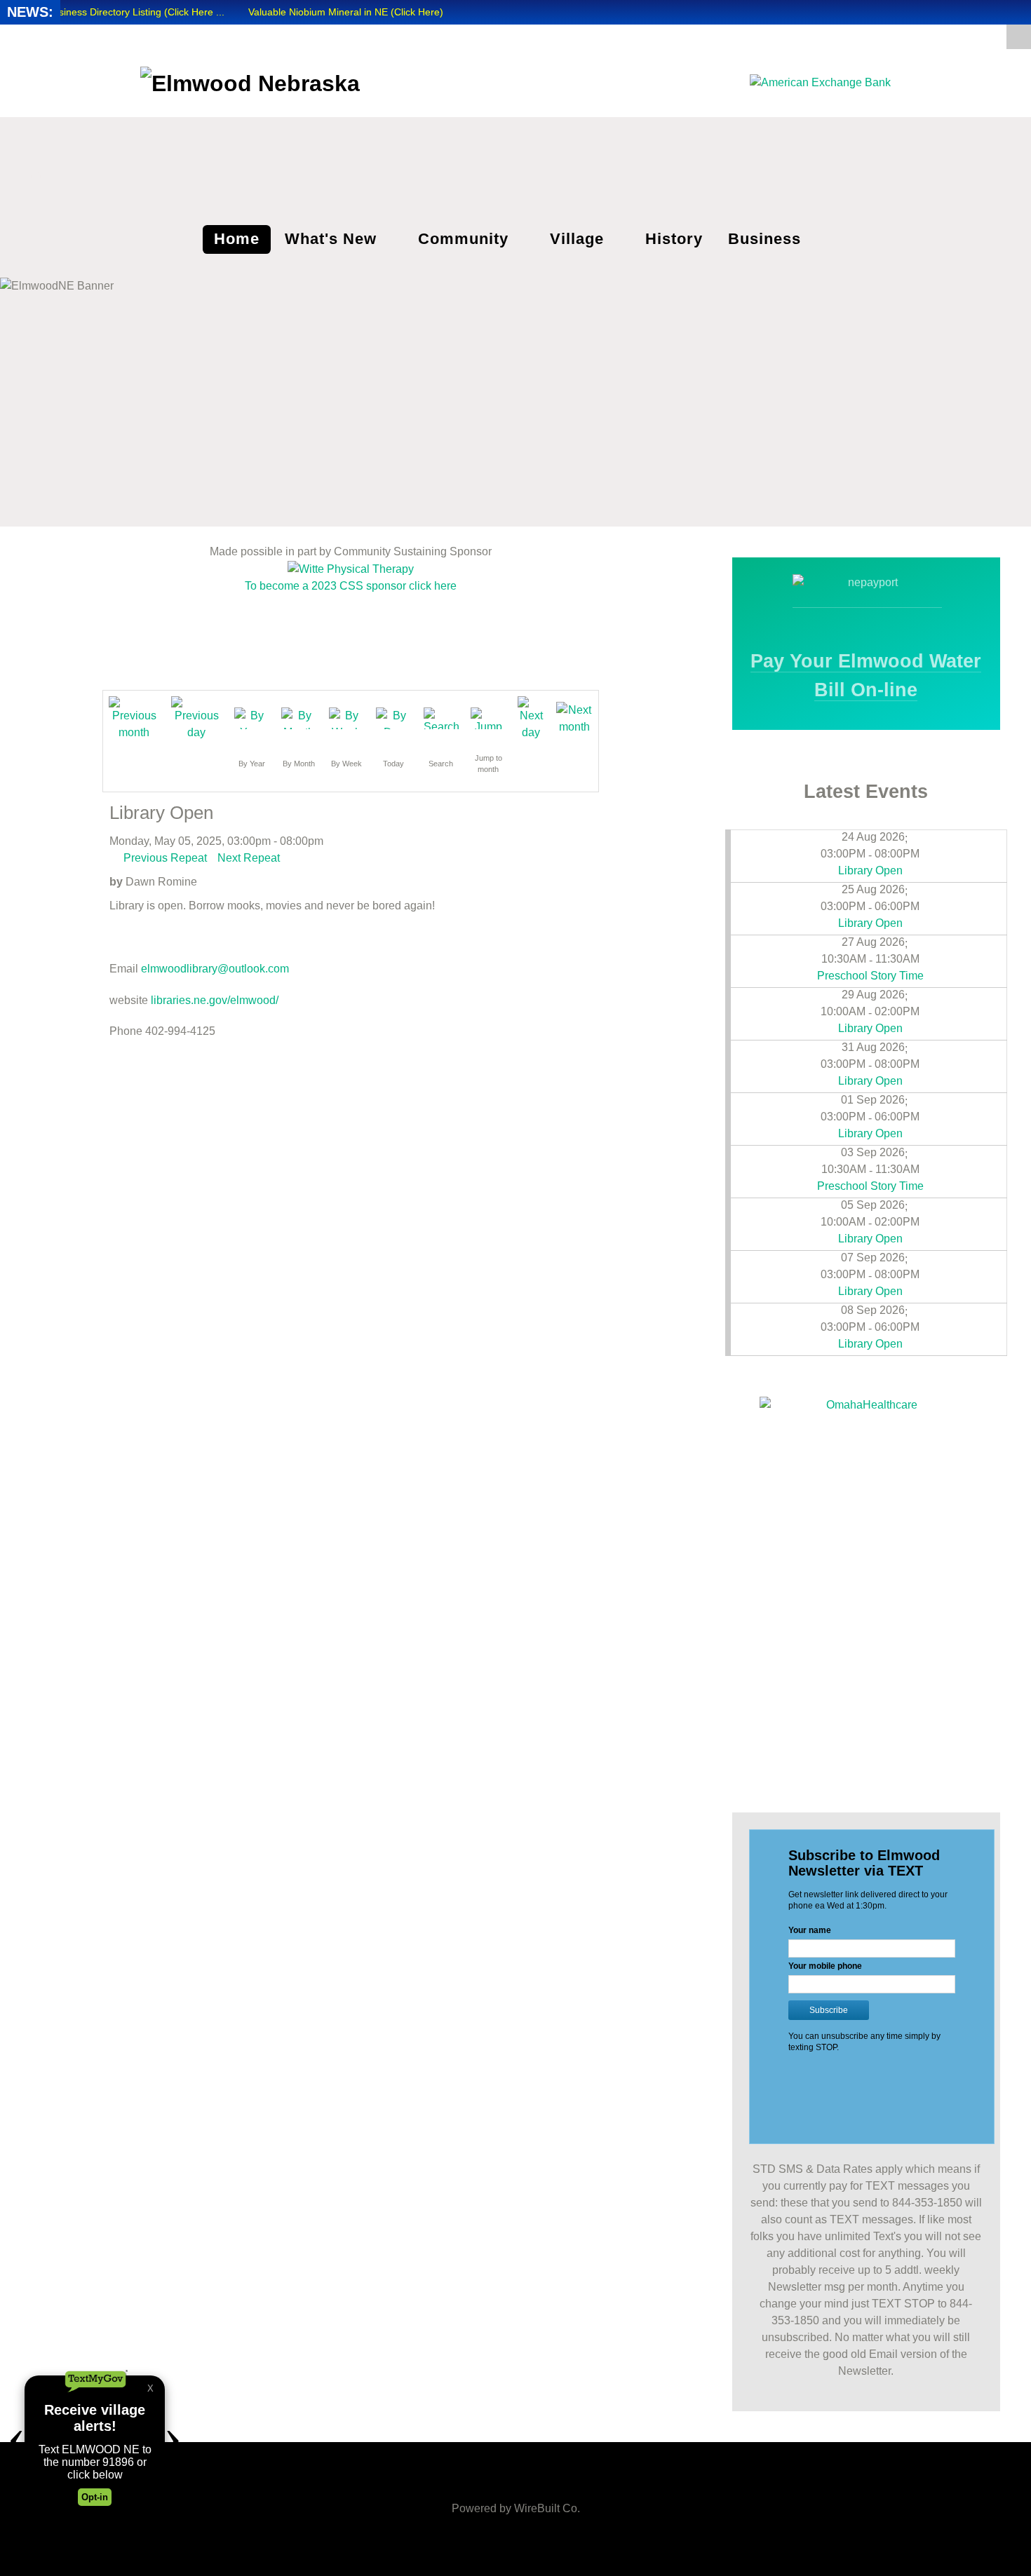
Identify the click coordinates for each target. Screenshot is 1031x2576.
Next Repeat (249, 858)
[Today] (393, 718)
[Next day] (531, 718)
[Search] (441, 718)
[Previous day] (197, 718)
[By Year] (252, 718)
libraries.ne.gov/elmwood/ (215, 1000)
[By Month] (299, 718)
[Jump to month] (488, 718)
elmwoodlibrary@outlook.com (215, 969)
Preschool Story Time (870, 976)
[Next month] (574, 718)
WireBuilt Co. (547, 2508)
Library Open (870, 870)
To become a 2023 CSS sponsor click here (351, 586)
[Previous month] (134, 718)
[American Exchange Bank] (820, 82)
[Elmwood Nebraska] (250, 81)
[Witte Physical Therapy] (351, 568)
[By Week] (346, 718)
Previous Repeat (165, 858)
